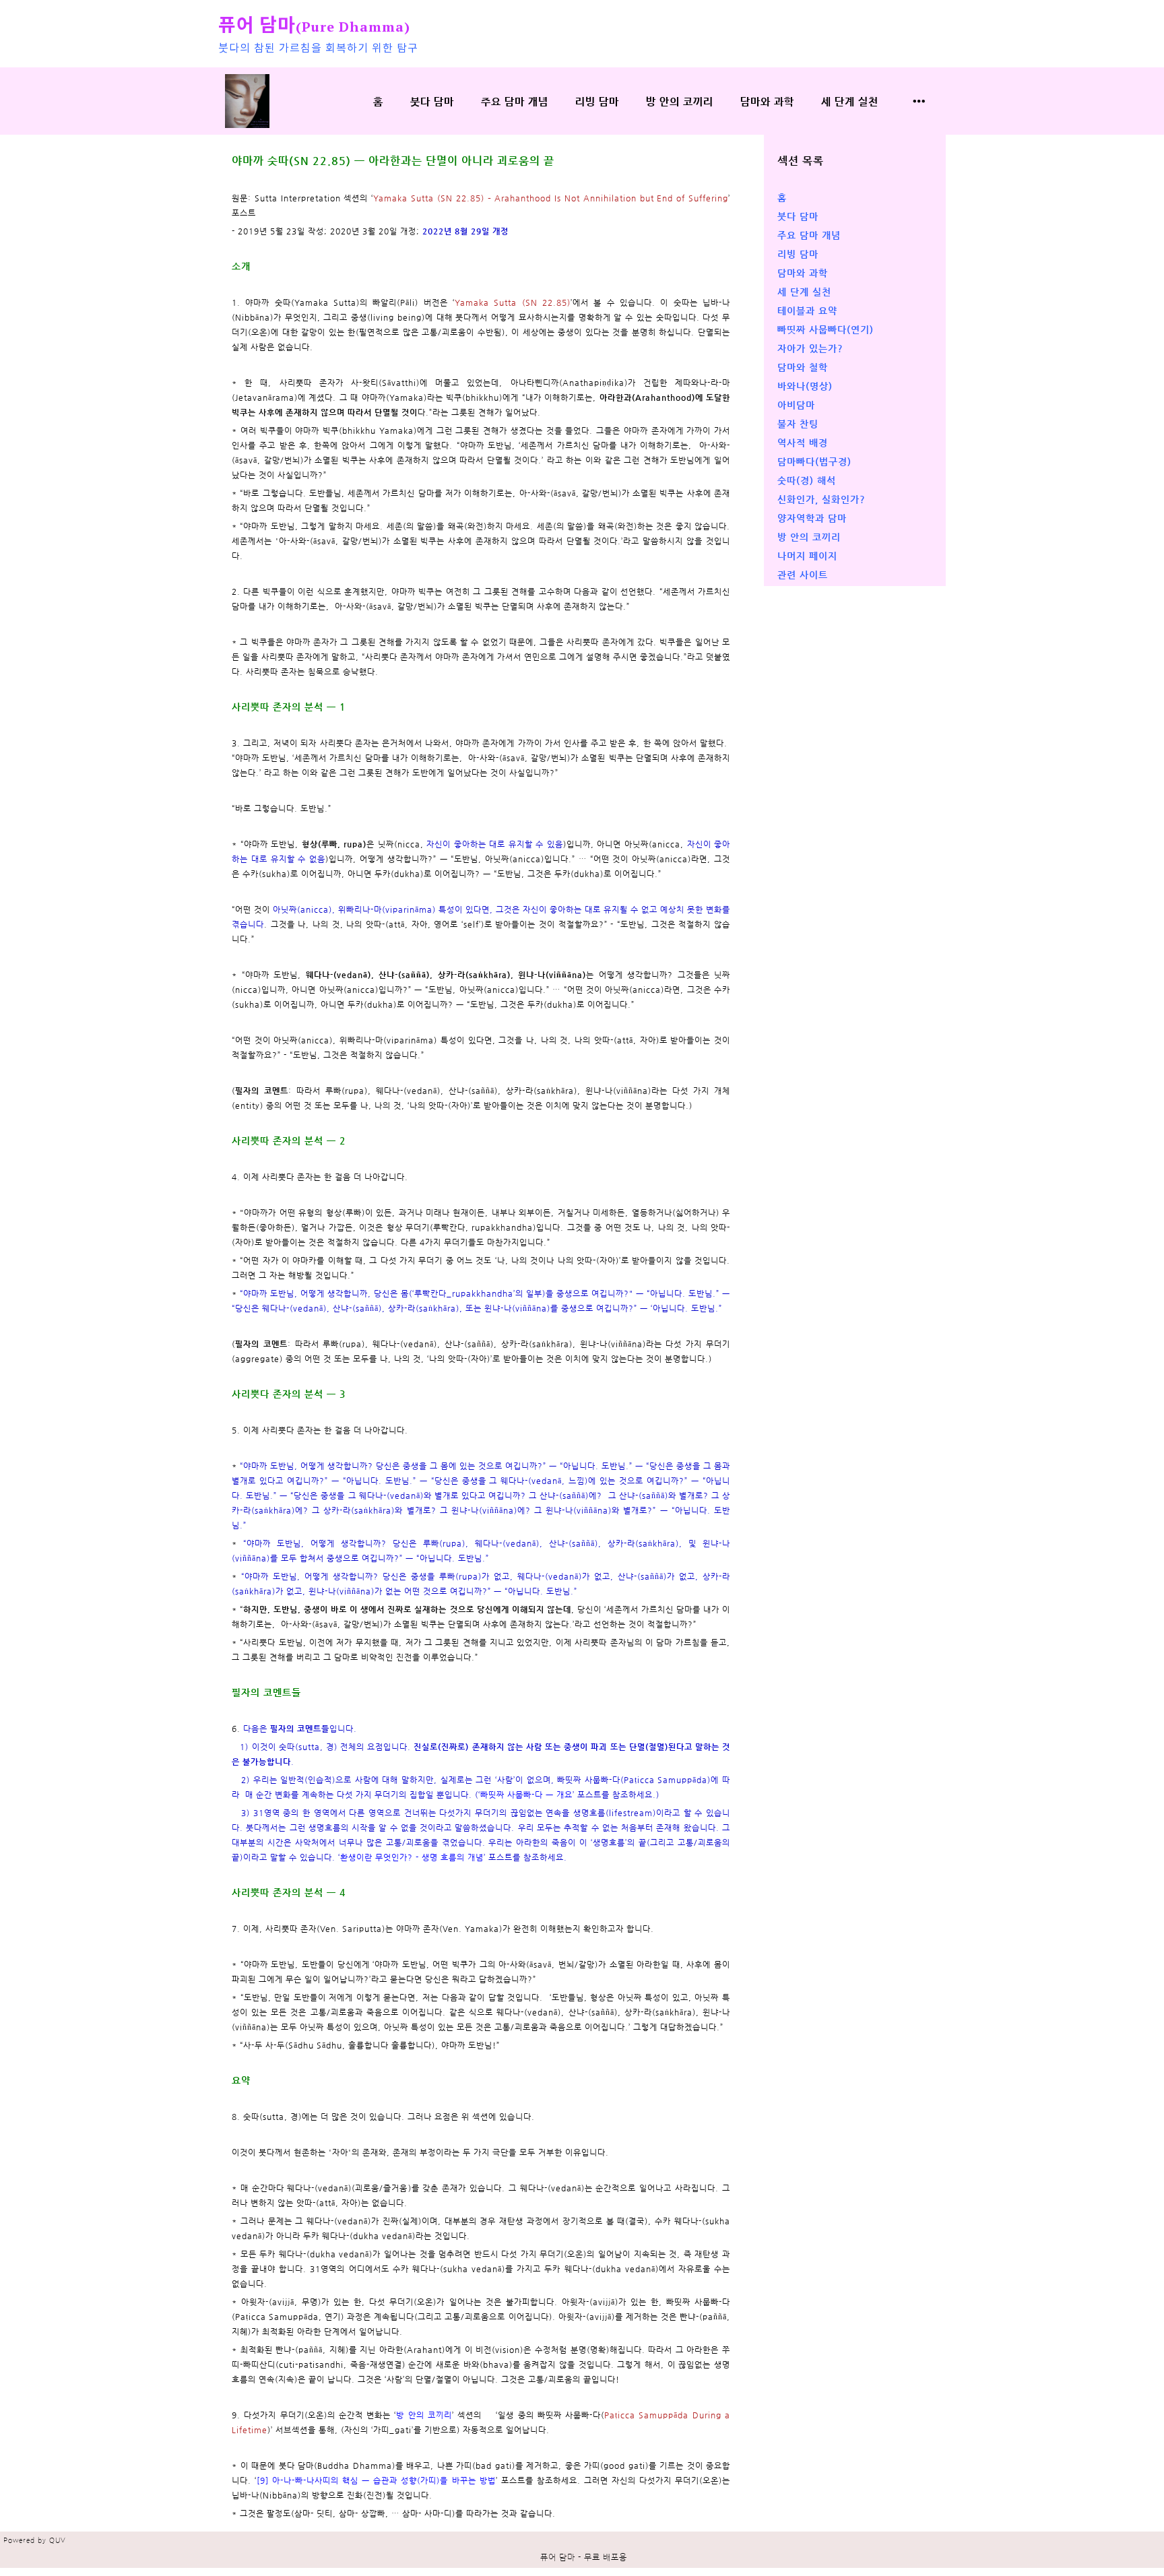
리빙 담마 (597, 101)
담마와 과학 (767, 101)
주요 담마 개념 (515, 101)
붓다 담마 (432, 101)
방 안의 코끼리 (680, 101)
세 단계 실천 (850, 101)
